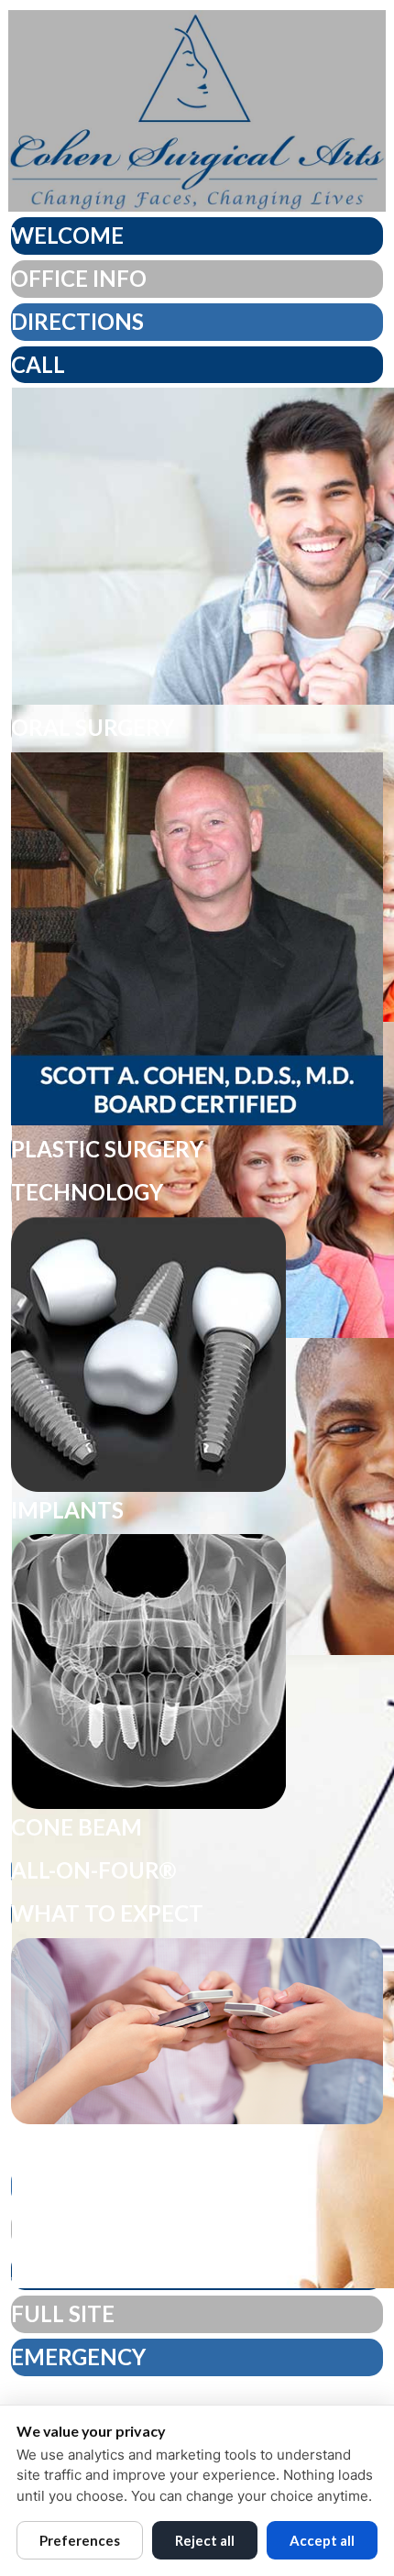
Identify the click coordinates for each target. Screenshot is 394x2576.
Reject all (205, 2540)
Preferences (80, 2540)
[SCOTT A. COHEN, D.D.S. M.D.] (197, 939)
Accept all (322, 2540)
